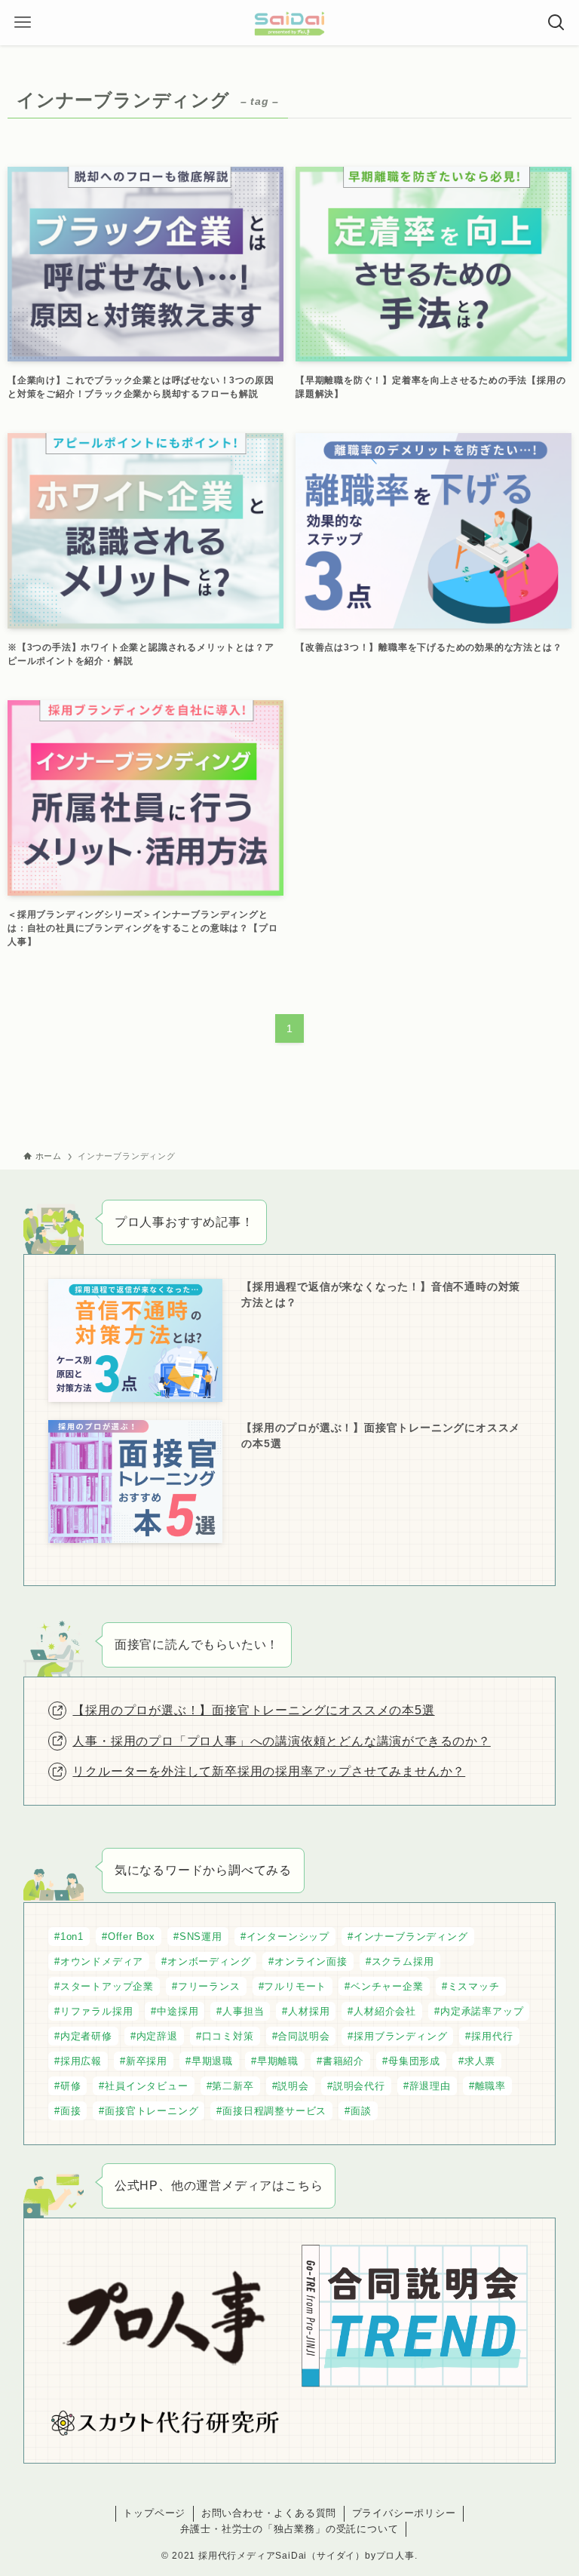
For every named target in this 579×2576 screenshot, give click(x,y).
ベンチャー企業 (387, 1986)
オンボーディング (209, 1961)
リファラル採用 (97, 2011)
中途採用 (178, 2011)
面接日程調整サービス (274, 2111)
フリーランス (209, 1986)
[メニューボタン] (23, 23)
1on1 (72, 1937)
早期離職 (278, 2061)
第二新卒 (233, 2086)
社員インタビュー (146, 2086)
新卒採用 (147, 2061)
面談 (361, 2111)
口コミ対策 (228, 2036)
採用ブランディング (400, 2036)
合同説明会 (303, 2036)
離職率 (490, 2086)
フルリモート (295, 1986)
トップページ (154, 2513)
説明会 (293, 2086)
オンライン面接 (311, 1961)
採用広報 (81, 2061)
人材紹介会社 (385, 2011)
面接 (71, 2111)
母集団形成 (414, 2061)
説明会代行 (359, 2086)
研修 (71, 2086)
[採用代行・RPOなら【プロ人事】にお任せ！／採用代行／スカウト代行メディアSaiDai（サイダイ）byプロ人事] (289, 23)
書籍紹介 (343, 2061)
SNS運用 (201, 1937)
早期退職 (212, 2061)
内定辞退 (157, 2036)
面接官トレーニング (152, 2111)
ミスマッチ (474, 1986)
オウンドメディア (102, 1961)
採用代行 (492, 2036)
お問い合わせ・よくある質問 (269, 2513)
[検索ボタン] (556, 23)
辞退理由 (430, 2086)
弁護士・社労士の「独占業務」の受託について (289, 2529)
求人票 (480, 2061)
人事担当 (243, 2011)
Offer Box (132, 1937)
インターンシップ (288, 1937)
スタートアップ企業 (107, 1986)
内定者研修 (86, 2036)
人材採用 (309, 2011)
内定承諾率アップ (482, 2011)
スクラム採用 (403, 1961)
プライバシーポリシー (404, 2513)
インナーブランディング (411, 1937)
